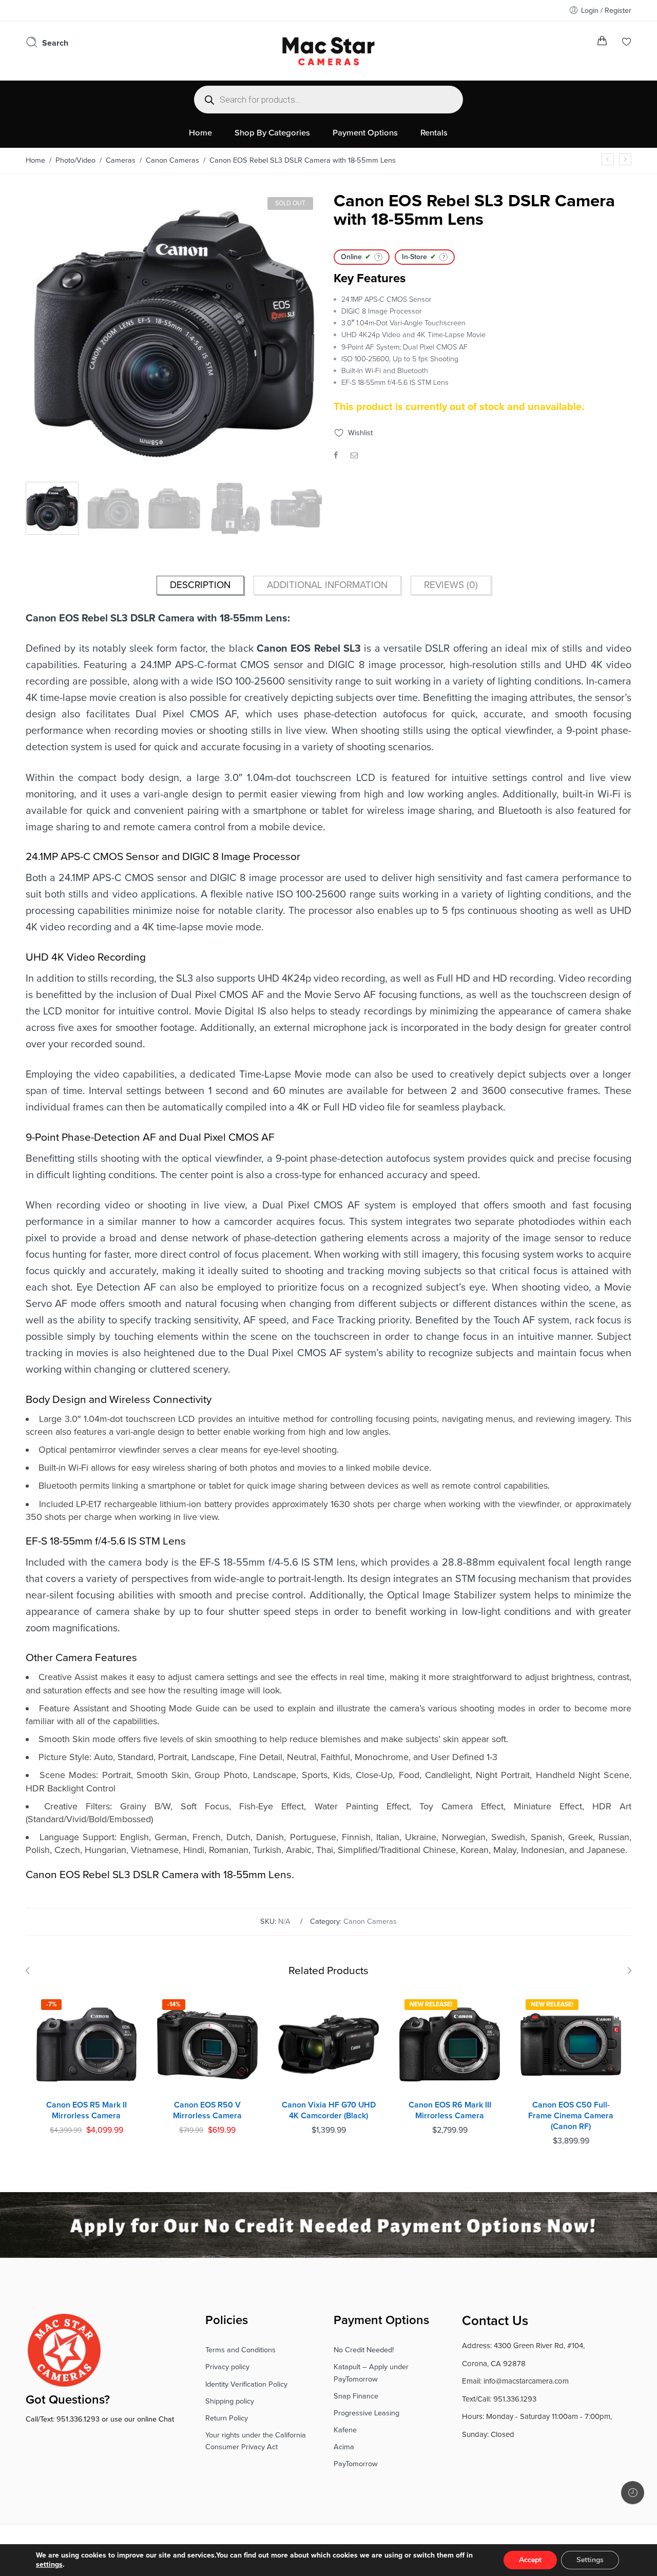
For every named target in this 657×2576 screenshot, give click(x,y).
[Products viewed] (633, 2493)
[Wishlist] (627, 43)
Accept (530, 2560)
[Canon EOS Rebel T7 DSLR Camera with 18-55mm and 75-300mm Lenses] (625, 159)
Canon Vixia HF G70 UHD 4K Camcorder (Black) (329, 2110)
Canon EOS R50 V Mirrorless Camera (207, 2110)
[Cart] (602, 43)
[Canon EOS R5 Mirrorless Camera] (608, 159)
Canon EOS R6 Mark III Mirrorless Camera (450, 2110)
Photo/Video (75, 160)
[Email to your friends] (354, 455)
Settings (590, 2560)
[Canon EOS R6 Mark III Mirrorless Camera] (450, 2044)
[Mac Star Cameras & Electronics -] (328, 50)
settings (49, 2564)
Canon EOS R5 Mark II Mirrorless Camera (86, 2110)
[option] (175, 336)
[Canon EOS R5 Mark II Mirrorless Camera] (86, 2044)
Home (35, 160)
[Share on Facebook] (336, 455)
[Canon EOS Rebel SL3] (175, 333)
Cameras (121, 160)
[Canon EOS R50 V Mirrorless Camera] (207, 2044)
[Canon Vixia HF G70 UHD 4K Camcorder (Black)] (328, 2044)
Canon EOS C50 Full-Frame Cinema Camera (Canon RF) (571, 2115)
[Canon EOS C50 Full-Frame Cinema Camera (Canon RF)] (571, 2044)
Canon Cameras (172, 160)
